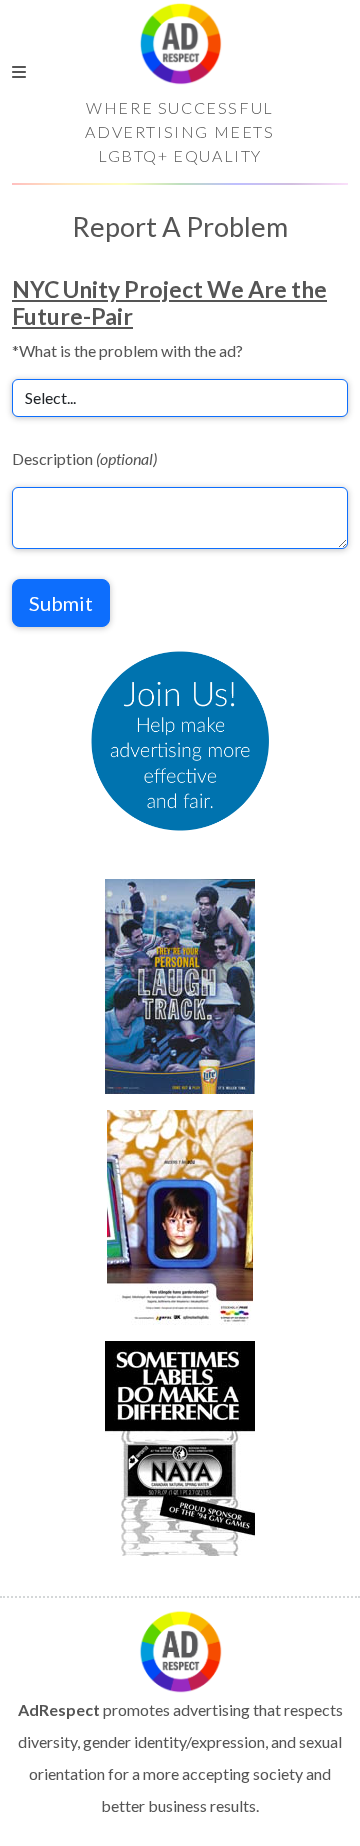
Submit (61, 603)
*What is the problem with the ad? (127, 350)
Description (84, 458)
